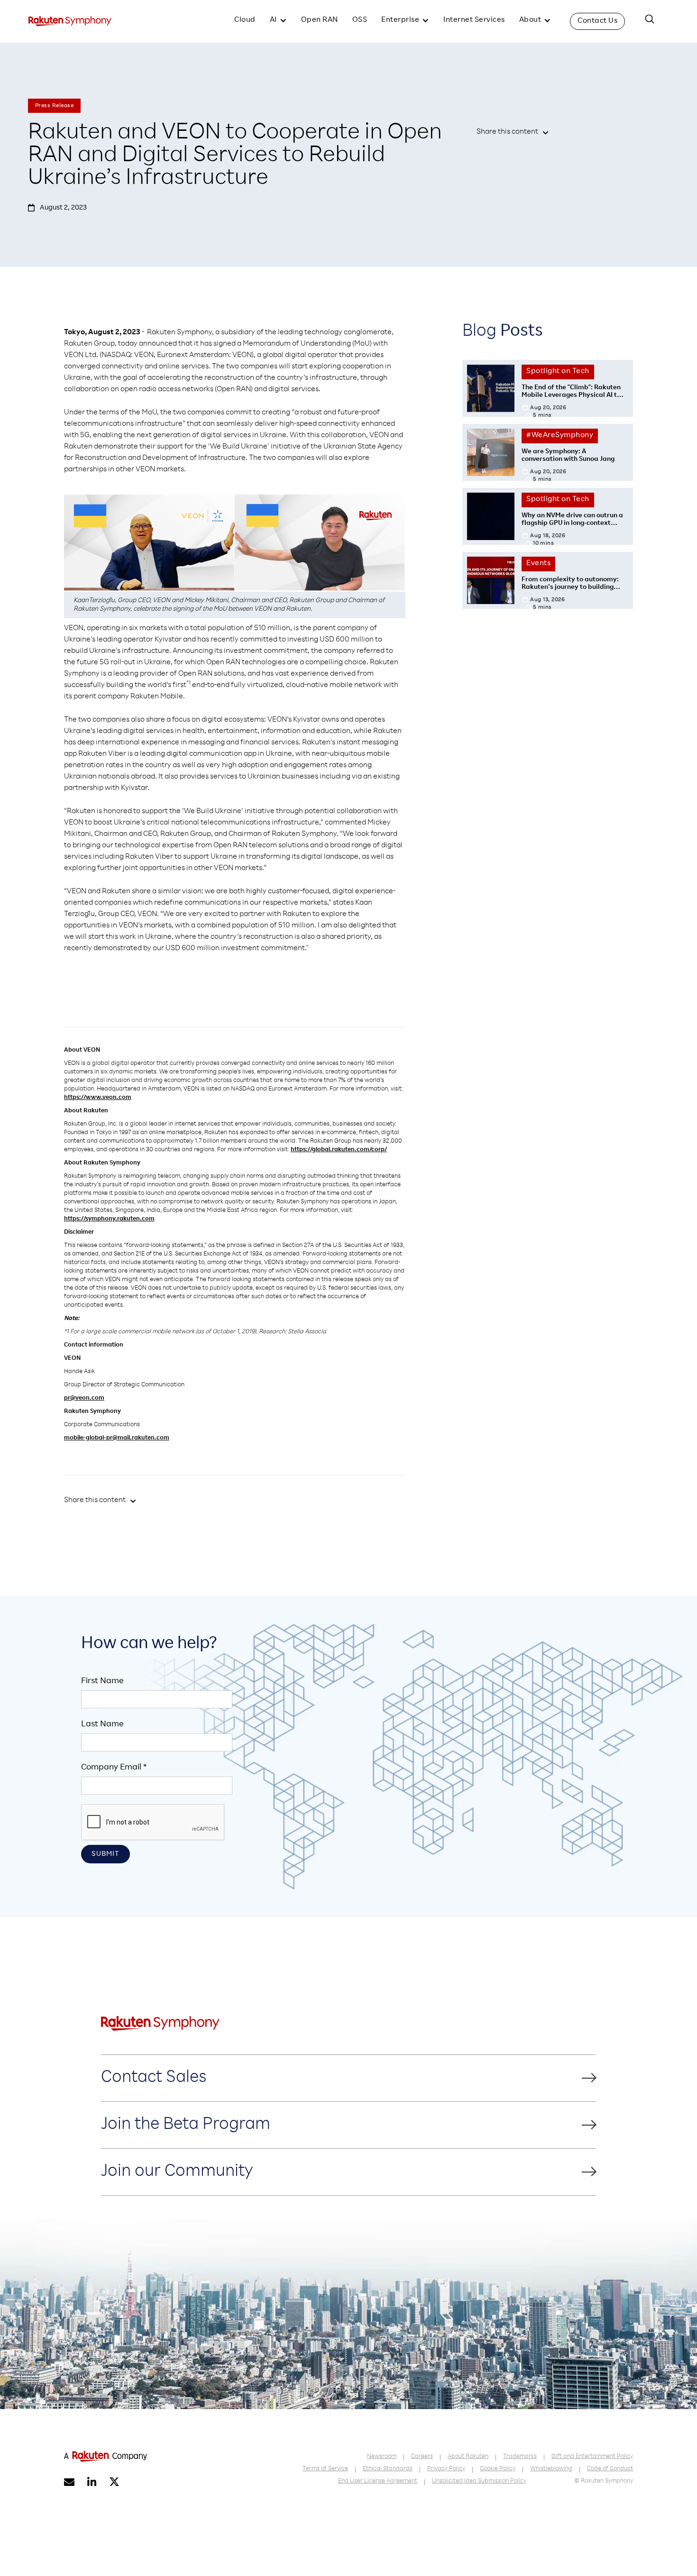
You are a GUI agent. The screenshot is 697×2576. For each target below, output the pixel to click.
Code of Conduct (610, 2469)
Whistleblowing (551, 2469)
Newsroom (382, 2457)
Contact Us (597, 21)
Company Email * (114, 1768)
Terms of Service (325, 2469)
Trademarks (520, 2457)
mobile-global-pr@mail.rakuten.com (117, 1438)
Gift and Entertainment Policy (592, 2457)
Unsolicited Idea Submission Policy (479, 2481)
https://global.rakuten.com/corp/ (339, 1150)
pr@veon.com (84, 1398)
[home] (70, 21)
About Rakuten (468, 2457)
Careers (422, 2457)
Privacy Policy (446, 2469)
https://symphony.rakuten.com (109, 1219)
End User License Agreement (378, 2481)
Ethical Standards (388, 2469)
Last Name (102, 1724)
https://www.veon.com (98, 1098)
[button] (278, 21)
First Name (102, 1681)
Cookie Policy (498, 2469)
